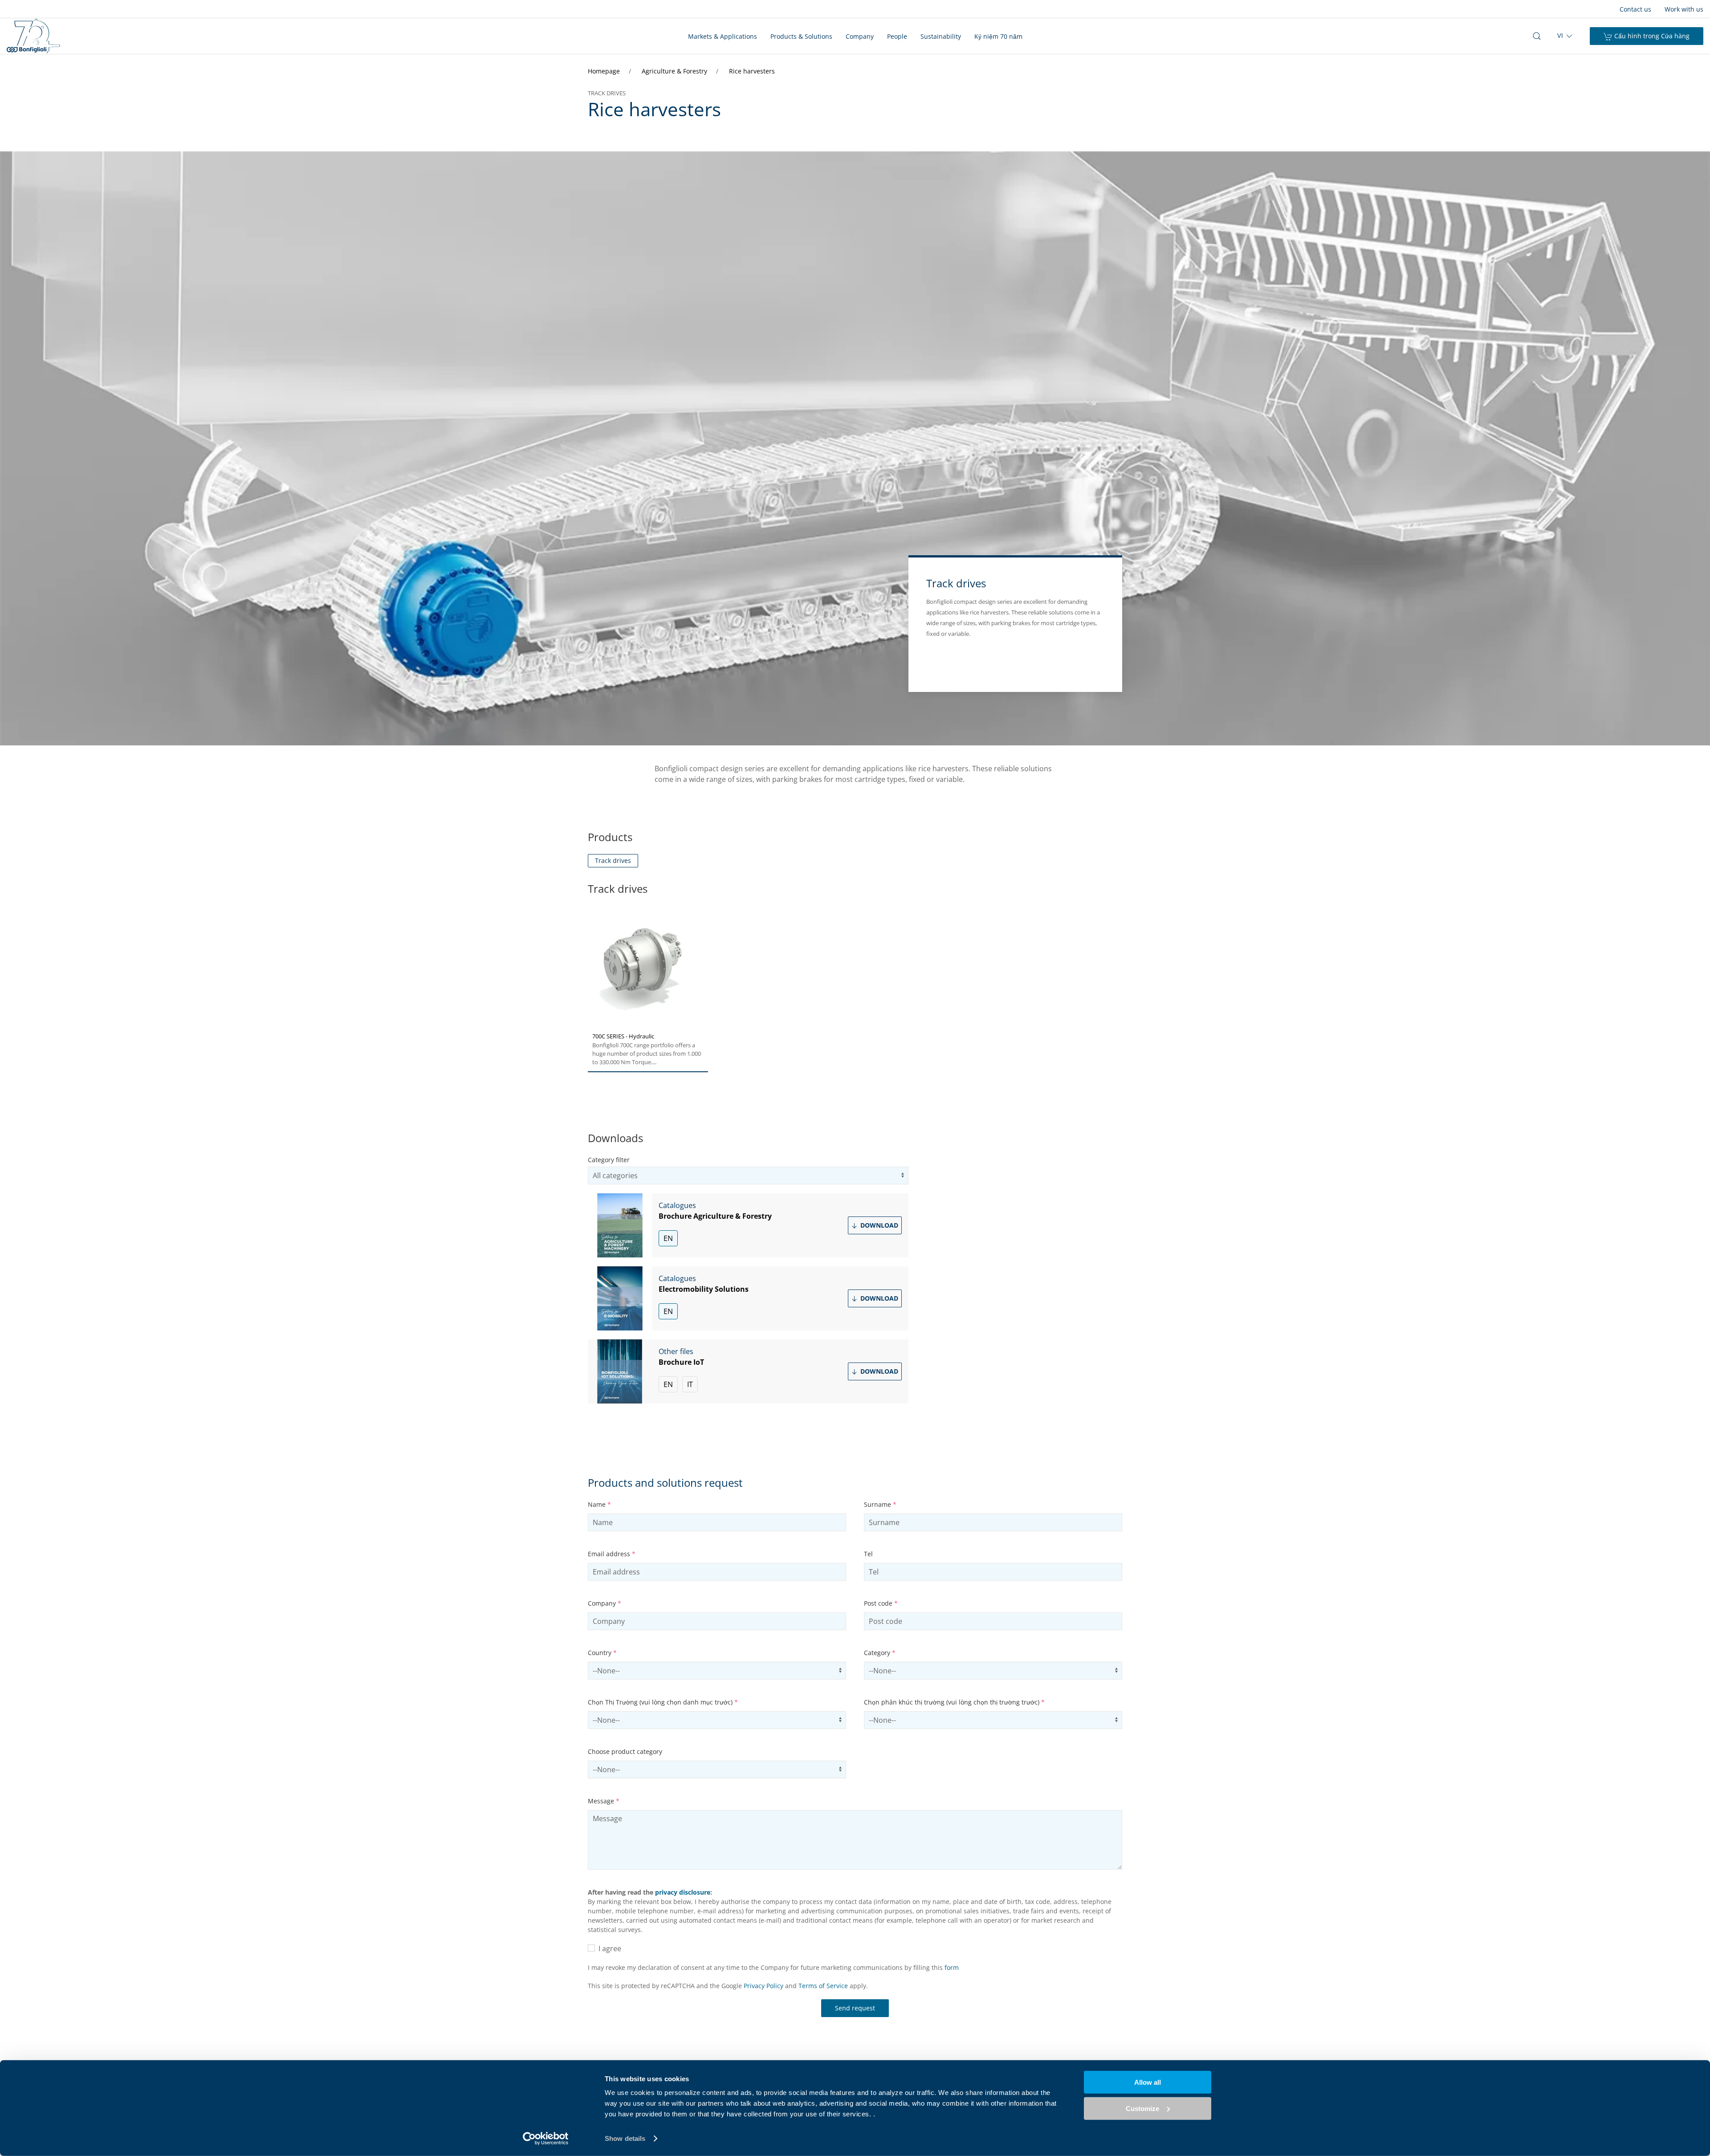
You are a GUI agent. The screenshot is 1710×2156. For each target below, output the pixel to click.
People (897, 36)
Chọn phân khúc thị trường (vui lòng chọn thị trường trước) (954, 1702)
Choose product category (625, 1751)
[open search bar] (1537, 36)
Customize (1142, 2108)
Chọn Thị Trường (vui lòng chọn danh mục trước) (663, 1702)
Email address (612, 1554)
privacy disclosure (683, 1892)
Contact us (1635, 9)
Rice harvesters (752, 71)
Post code (881, 1603)
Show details (625, 2138)
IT (690, 1384)
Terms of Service (823, 1986)
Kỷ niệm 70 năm (998, 36)
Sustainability (941, 36)
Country (602, 1653)
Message (604, 1801)
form (952, 1967)
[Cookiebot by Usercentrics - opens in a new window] (546, 2139)
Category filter (609, 1160)
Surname (880, 1504)
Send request (855, 2008)
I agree (608, 1949)
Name (599, 1504)
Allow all (1148, 2082)
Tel (868, 1554)
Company (860, 36)
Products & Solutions (801, 36)
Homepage (605, 71)
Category (880, 1653)
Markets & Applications (723, 36)
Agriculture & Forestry (675, 71)
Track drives (613, 860)
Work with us (1684, 9)
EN (668, 1238)
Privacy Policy (763, 1986)
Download (878, 1225)
